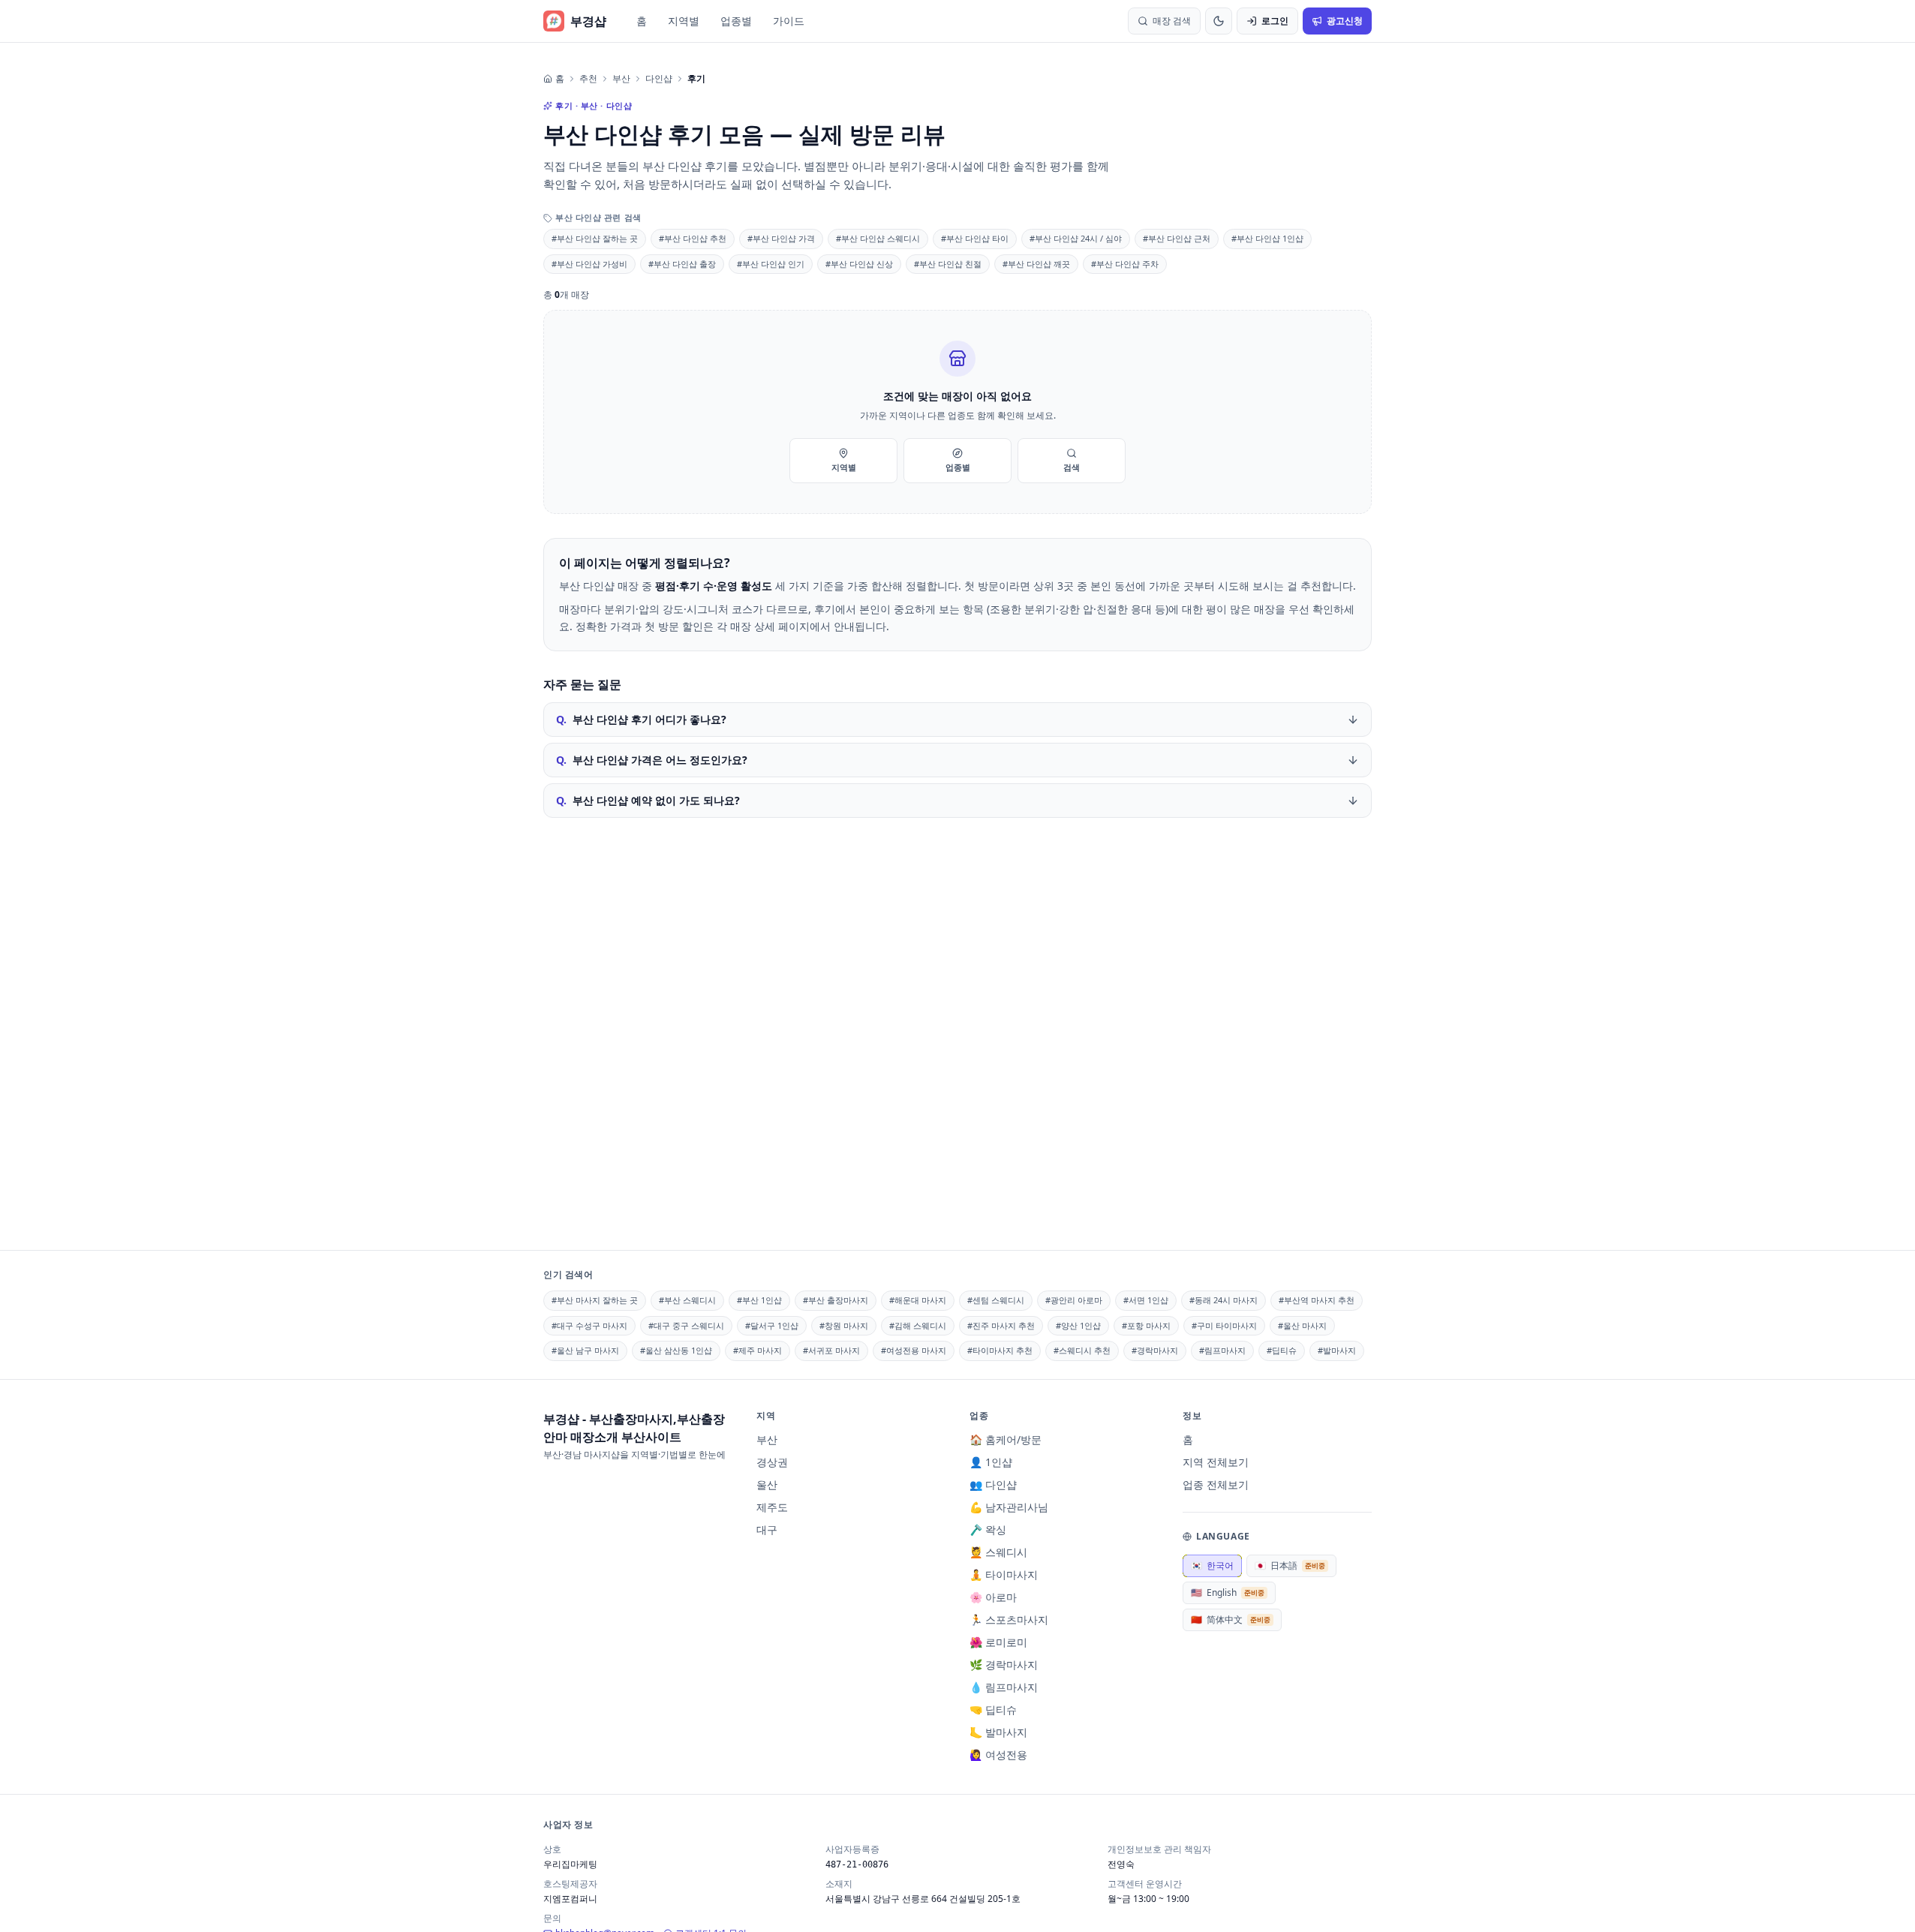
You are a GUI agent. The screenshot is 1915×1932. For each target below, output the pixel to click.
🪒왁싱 (988, 1529)
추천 (588, 79)
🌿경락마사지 (1004, 1665)
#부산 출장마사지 (836, 1300)
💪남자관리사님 (1009, 1507)
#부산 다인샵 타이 (975, 238)
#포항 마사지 (1146, 1325)
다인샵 (659, 79)
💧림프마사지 (1004, 1687)
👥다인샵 (993, 1484)
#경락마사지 (1155, 1350)
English (1228, 1592)
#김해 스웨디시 (918, 1325)
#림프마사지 (1222, 1350)
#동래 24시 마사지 (1224, 1300)
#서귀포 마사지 (831, 1350)
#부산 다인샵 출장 (682, 264)
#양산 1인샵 (1078, 1325)
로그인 (1275, 21)
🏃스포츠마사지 (1009, 1620)
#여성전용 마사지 (914, 1350)
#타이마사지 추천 (1000, 1350)
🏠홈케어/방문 (1006, 1439)
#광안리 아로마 (1074, 1300)
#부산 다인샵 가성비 (589, 264)
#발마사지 (1337, 1350)
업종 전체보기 (1216, 1484)
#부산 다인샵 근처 (1177, 238)
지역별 (684, 21)
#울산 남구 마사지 (585, 1350)
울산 (767, 1484)
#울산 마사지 (1302, 1325)
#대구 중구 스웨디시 (686, 1325)
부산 (621, 79)
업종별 (736, 21)
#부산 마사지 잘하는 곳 (595, 1300)
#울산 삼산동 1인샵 (676, 1350)
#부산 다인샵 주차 (1125, 264)
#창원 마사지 (844, 1325)
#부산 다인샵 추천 (693, 238)
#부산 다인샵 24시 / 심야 (1076, 238)
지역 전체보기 (1216, 1462)
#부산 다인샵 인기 (771, 264)
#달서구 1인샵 (772, 1325)
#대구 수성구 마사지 (589, 1325)
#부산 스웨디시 (687, 1300)
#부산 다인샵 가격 (781, 238)
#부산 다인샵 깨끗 (1036, 264)
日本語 (1290, 1565)
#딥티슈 (1282, 1350)
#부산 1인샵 (759, 1300)
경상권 (772, 1462)
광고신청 (1345, 21)
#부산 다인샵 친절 (948, 264)
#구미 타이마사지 (1224, 1325)
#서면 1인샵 (1146, 1300)
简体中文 (1231, 1620)
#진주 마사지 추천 (1001, 1325)
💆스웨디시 (998, 1552)
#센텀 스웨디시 (996, 1300)
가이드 (789, 21)
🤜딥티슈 (993, 1710)
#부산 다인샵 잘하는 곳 (595, 238)
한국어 (1212, 1565)
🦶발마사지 (998, 1732)
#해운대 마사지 (918, 1300)
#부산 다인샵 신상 (859, 264)
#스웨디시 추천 (1082, 1350)
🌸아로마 (993, 1597)
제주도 (772, 1507)
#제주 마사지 (758, 1350)
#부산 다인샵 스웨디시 (878, 238)
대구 (767, 1529)
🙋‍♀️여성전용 (998, 1755)
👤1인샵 (991, 1462)
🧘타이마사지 (1004, 1574)
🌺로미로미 (998, 1642)
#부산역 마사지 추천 (1317, 1300)
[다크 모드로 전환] (1219, 21)
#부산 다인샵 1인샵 (1267, 238)
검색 (1072, 467)
